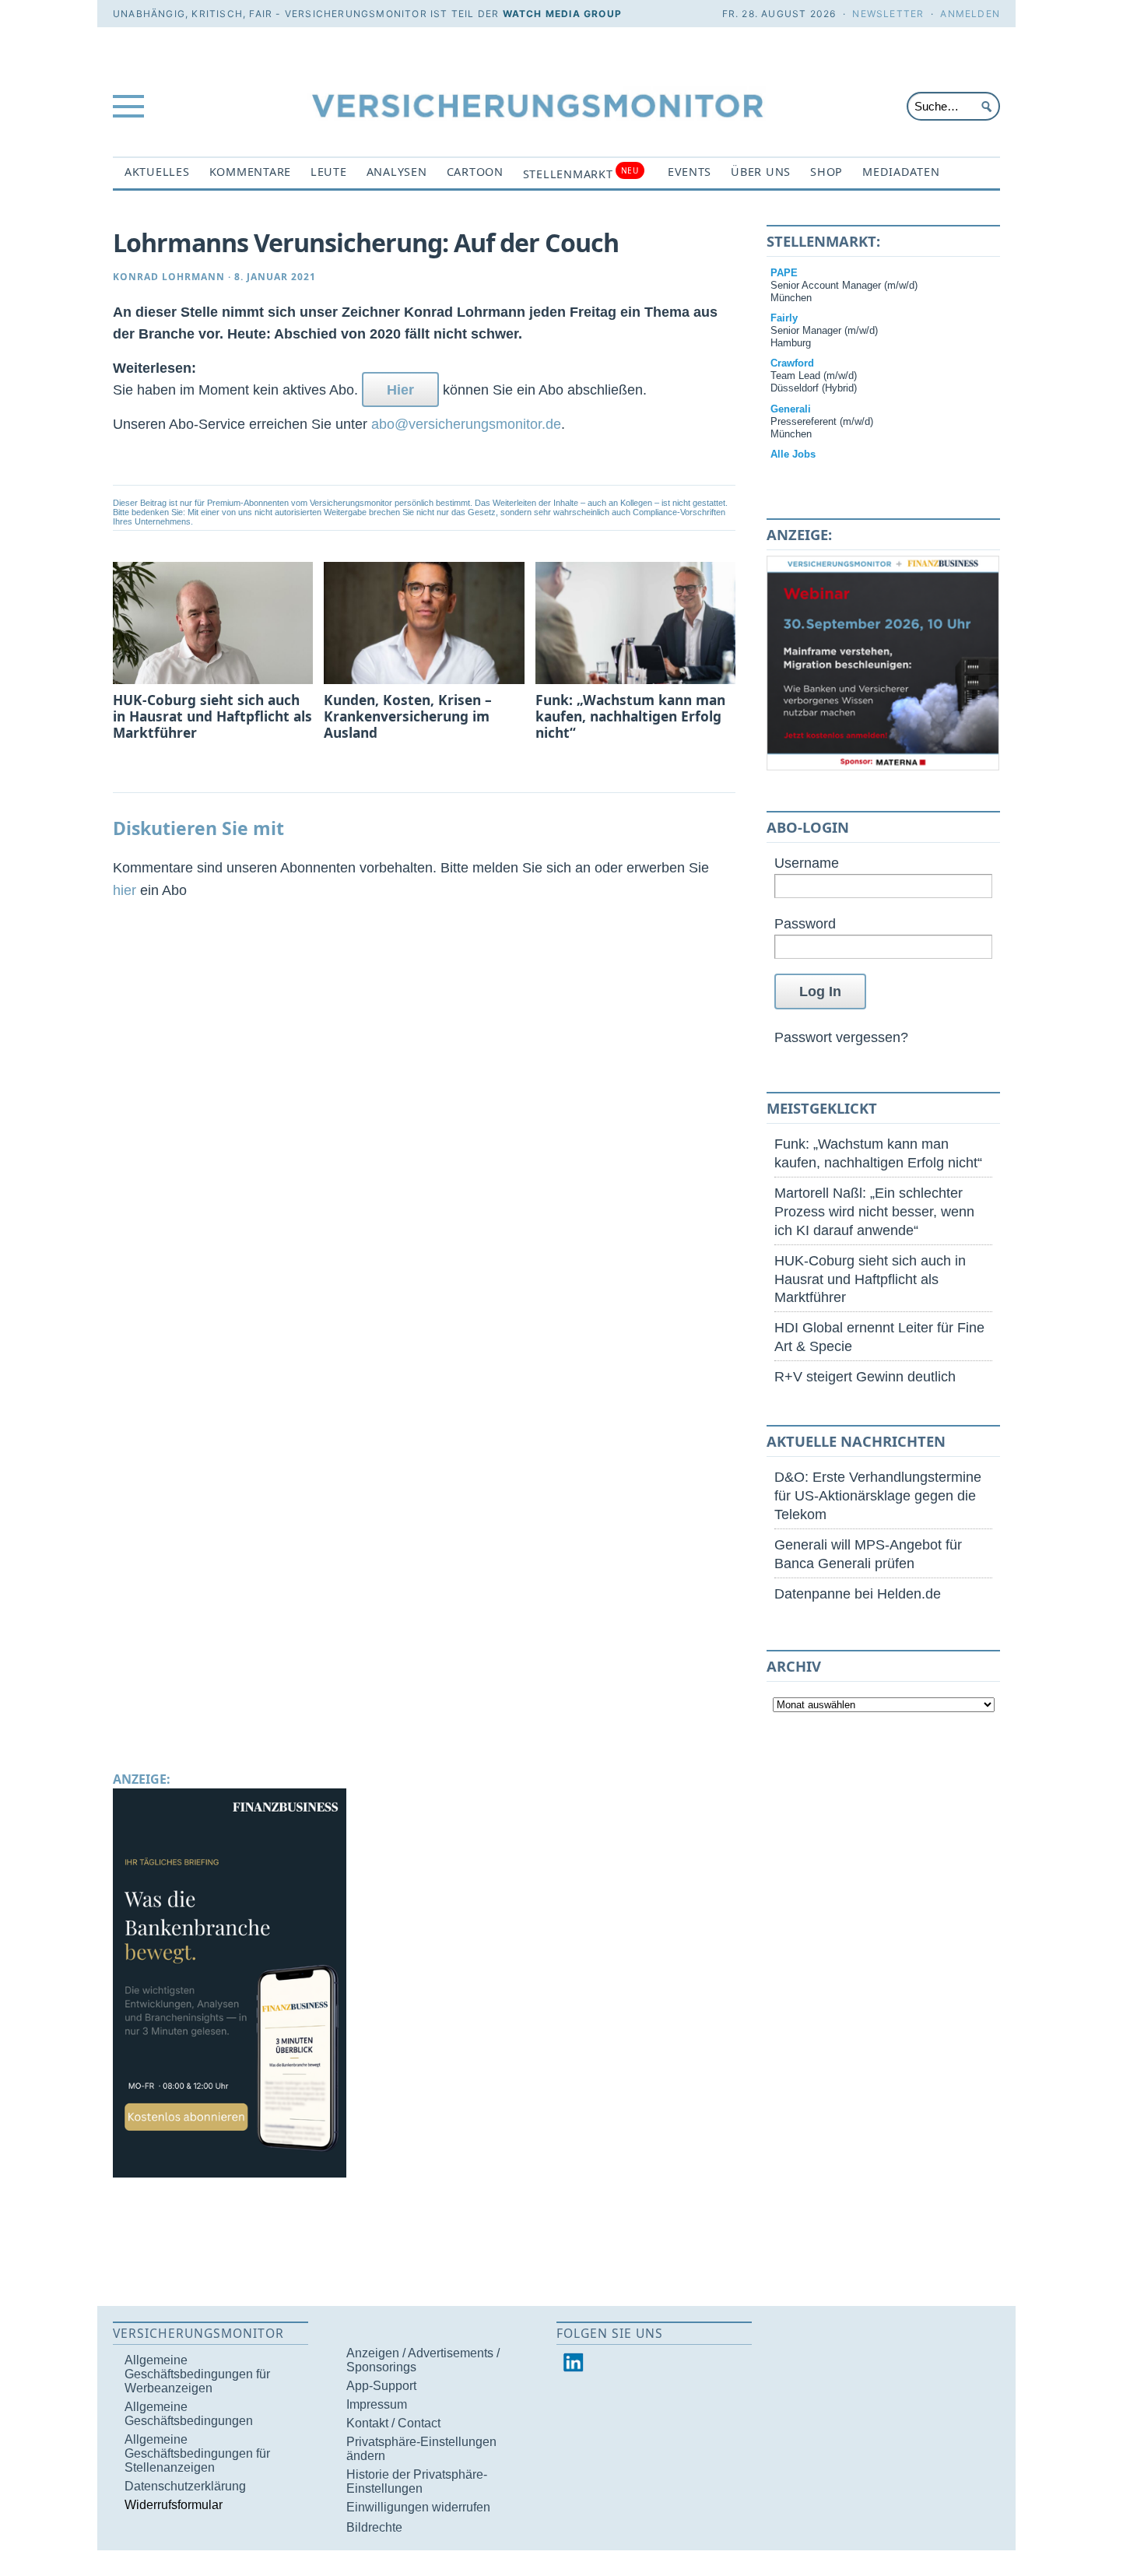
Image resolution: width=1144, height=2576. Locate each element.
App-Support (381, 2386)
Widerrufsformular (174, 2505)
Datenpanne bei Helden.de (858, 1593)
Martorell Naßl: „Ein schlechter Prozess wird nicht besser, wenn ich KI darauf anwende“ (874, 1211)
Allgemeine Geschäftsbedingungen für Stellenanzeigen (197, 2453)
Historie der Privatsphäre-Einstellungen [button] (417, 2481)
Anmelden (970, 14)
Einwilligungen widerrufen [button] (418, 2507)
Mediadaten (901, 172)
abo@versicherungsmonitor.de (466, 424)
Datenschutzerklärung (185, 2486)
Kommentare (250, 172)
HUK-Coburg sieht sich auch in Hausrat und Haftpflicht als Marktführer (870, 1279)
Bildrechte (374, 2527)
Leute (329, 172)
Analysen (397, 172)
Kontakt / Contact (393, 2423)
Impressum (377, 2404)
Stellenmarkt (581, 173)
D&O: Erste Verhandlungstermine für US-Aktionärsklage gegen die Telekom (878, 1495)
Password (805, 923)
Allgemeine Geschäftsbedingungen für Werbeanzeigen (197, 2374)
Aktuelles (157, 172)
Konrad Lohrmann (169, 277)
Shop (826, 172)
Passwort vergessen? (841, 1037)
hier (125, 890)
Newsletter (888, 14)
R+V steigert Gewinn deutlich (865, 1376)
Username (807, 863)
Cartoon (475, 172)
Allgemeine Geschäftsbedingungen (189, 2414)
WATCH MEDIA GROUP (562, 14)
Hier (400, 390)
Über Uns (761, 172)
